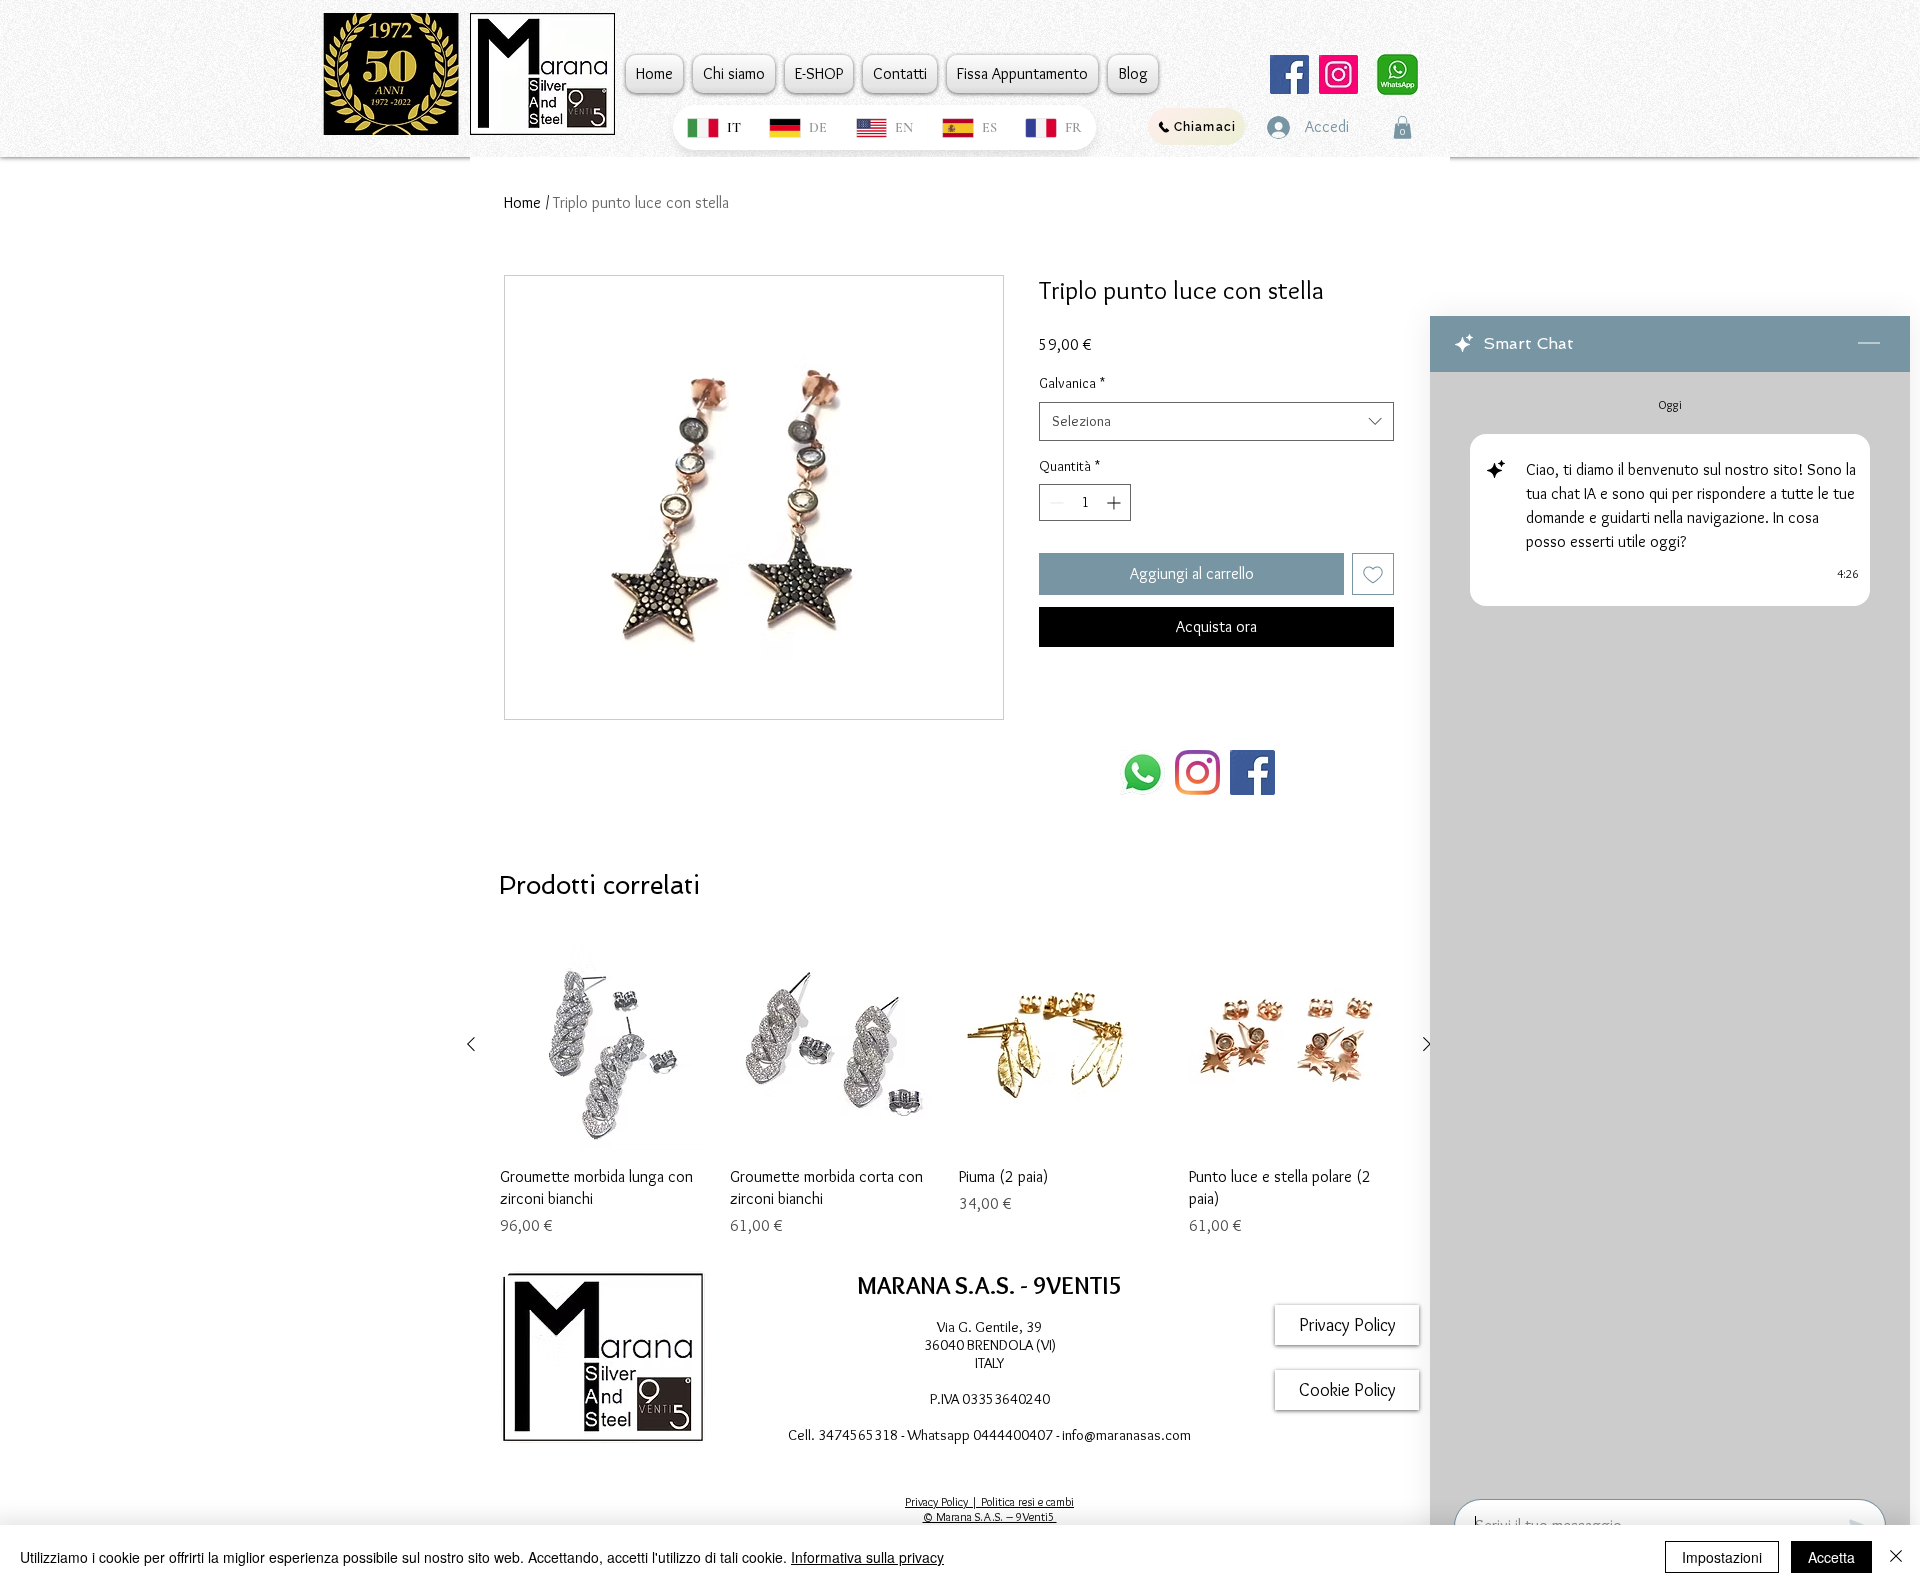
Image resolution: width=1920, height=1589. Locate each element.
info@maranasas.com (1126, 1435)
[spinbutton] (1085, 502)
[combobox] (1216, 421)
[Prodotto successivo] (1427, 1044)
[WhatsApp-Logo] (1142, 772)
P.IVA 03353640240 (990, 1399)
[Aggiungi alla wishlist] (1373, 574)
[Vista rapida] (605, 1045)
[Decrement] (1054, 502)
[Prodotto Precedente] (471, 1044)
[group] (949, 1089)
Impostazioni (1722, 1557)
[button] (1402, 127)
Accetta (1831, 1557)
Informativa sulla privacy (867, 1557)
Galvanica (1072, 383)
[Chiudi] (1896, 1557)
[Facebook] (1289, 74)
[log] (1670, 929)
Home (522, 202)
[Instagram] (1338, 74)
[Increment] (1115, 502)
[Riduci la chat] (1869, 344)
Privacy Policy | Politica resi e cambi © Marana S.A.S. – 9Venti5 (989, 1509)
